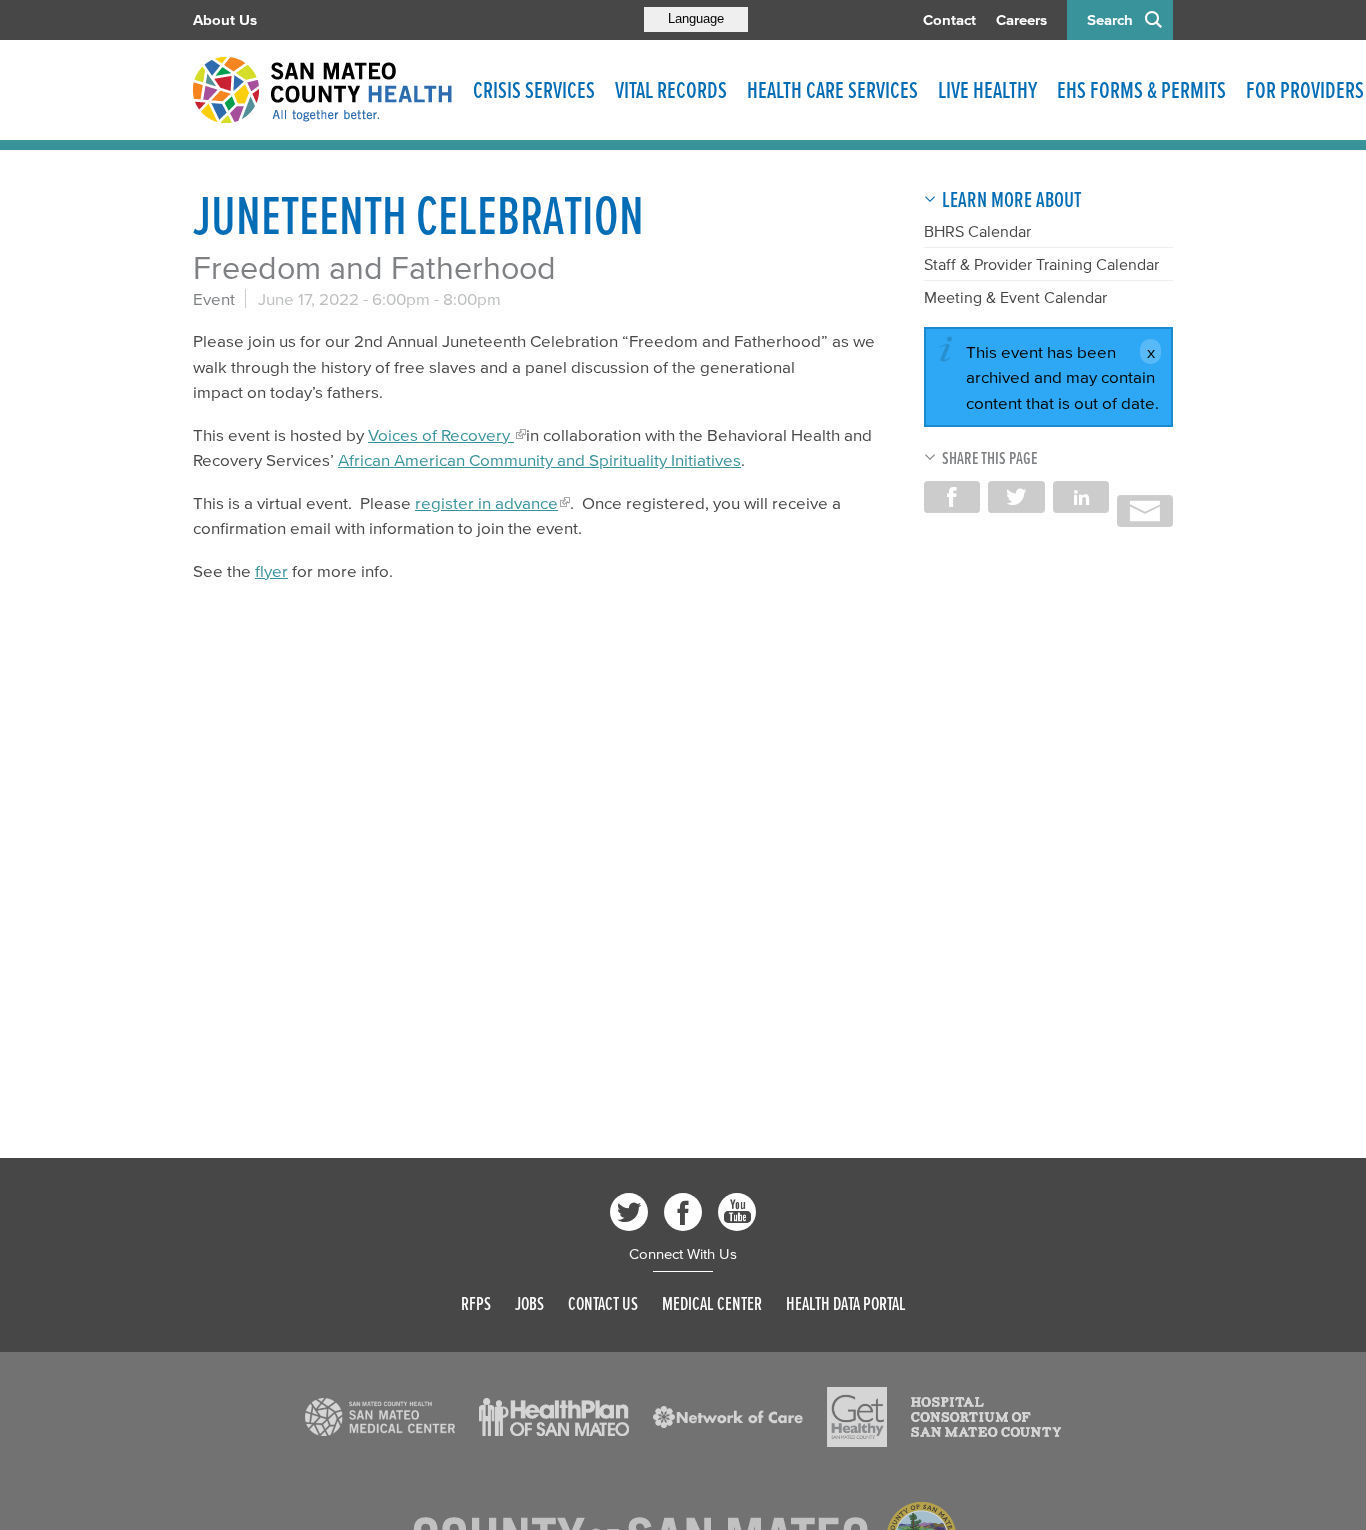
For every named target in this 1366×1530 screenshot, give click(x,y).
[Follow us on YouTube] (737, 1212)
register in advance (486, 502)
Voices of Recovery (441, 434)
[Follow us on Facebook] (683, 1212)
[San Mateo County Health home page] (323, 90)
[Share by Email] (1145, 511)
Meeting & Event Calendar (1015, 297)
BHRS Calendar (977, 231)
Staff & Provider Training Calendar (1041, 264)
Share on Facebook (952, 497)
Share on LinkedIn (1081, 497)
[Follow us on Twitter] (629, 1212)
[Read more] (380, 1417)
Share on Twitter (1016, 497)
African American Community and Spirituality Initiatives (539, 459)
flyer (271, 570)
